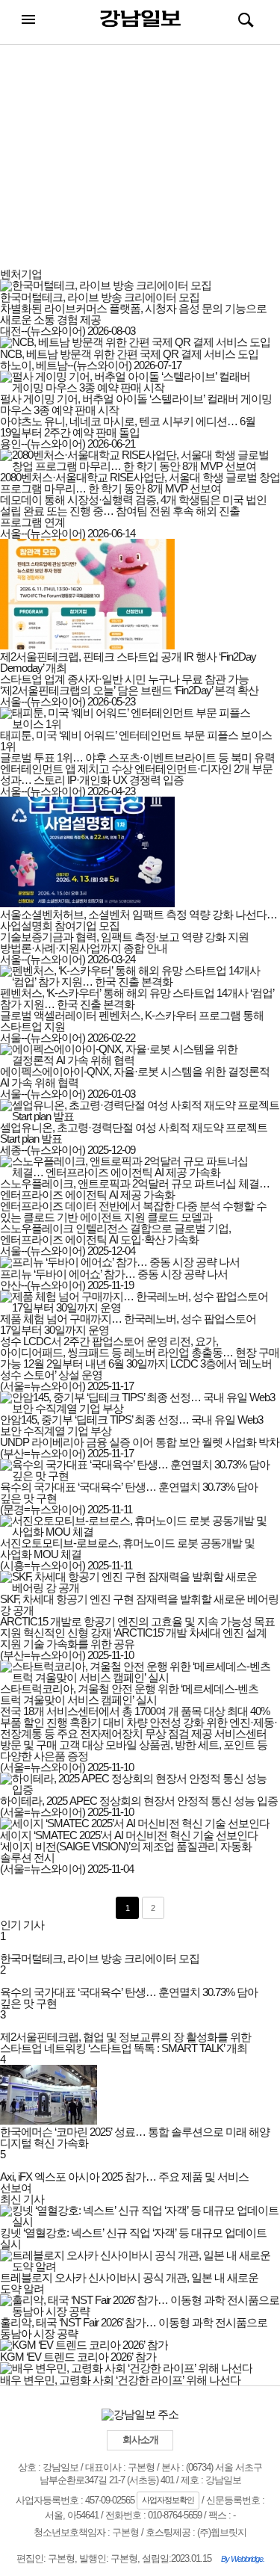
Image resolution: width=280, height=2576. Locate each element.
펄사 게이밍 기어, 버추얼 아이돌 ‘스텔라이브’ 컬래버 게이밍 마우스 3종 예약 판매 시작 (136, 404)
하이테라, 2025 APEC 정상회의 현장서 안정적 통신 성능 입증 (139, 1801)
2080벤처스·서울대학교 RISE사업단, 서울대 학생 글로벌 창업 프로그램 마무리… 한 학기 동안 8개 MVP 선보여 (140, 483)
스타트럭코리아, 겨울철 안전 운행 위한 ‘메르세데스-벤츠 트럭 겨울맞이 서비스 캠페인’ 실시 (129, 1694)
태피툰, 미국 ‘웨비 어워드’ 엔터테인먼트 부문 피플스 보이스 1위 (136, 741)
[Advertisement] (140, 164)
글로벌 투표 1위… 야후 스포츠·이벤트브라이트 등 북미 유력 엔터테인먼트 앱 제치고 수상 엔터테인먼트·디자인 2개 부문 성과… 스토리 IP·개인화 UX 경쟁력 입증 (137, 769)
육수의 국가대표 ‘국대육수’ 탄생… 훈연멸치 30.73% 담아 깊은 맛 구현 (129, 1492)
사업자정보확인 (168, 2500)
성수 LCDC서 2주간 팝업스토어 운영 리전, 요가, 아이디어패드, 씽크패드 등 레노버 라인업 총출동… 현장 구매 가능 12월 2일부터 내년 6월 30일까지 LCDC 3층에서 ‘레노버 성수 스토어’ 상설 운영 (140, 1358)
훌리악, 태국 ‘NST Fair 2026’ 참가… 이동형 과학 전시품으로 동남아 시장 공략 (134, 2328)
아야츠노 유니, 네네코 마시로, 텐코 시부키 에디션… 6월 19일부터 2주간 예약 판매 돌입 (128, 427)
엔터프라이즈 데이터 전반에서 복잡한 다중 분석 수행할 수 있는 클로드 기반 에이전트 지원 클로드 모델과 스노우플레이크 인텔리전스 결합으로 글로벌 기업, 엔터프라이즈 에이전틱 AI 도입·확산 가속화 (133, 1223)
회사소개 (140, 2440)
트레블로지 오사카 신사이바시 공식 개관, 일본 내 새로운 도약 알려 (129, 2283)
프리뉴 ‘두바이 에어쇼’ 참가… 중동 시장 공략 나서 (114, 1274)
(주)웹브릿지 (222, 2532)
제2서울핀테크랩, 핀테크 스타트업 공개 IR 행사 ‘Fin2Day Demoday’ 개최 (128, 662)
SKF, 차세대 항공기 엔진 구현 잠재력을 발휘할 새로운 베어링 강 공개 (139, 1604)
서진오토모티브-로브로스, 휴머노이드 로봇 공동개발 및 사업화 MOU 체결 (127, 1548)
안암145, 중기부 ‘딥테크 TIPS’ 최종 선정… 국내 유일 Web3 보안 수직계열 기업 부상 (131, 1425)
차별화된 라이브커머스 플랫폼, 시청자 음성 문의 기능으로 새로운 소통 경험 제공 (133, 314)
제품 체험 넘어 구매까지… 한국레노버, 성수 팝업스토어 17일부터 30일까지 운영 (128, 1324)
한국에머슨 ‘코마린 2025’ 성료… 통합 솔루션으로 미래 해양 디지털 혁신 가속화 (135, 2137)
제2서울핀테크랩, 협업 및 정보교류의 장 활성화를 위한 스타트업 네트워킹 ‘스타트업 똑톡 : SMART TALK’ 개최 (125, 2042)
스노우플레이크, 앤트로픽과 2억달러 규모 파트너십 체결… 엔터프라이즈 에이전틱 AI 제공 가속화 (135, 1189)
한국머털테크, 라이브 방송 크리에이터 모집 (100, 297)
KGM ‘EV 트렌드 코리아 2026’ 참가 (78, 2357)
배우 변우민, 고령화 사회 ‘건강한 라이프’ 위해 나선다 (120, 2380)
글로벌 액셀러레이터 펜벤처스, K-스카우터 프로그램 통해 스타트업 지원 (132, 1021)
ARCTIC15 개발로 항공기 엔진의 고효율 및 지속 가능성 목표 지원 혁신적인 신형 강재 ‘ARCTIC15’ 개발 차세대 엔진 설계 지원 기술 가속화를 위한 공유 (137, 1633)
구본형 (125, 2532)
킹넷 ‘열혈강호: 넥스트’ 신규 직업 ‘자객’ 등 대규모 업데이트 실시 (133, 2238)
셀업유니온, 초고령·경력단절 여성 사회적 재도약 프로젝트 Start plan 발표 (134, 1133)
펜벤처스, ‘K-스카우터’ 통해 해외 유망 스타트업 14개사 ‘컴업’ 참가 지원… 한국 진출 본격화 (137, 998)
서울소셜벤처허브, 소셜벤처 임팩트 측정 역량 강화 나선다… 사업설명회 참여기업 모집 (139, 920)
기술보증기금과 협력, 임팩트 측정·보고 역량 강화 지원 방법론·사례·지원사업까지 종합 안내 (124, 942)
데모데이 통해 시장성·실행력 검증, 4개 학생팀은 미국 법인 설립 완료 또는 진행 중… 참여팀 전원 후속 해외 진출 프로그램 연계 (133, 511)
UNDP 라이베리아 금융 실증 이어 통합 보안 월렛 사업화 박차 (140, 1442)
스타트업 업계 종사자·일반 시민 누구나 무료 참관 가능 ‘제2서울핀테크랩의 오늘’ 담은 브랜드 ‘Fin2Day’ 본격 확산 (129, 685)
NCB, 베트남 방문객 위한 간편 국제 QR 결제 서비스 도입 (129, 354)
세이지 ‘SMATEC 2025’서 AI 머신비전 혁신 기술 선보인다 (129, 1835)
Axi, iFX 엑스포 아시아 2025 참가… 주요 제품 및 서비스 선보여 (124, 2182)
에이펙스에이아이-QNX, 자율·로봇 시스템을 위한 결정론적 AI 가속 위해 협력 (135, 1077)
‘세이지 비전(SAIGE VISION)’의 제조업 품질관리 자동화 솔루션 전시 (126, 1852)
